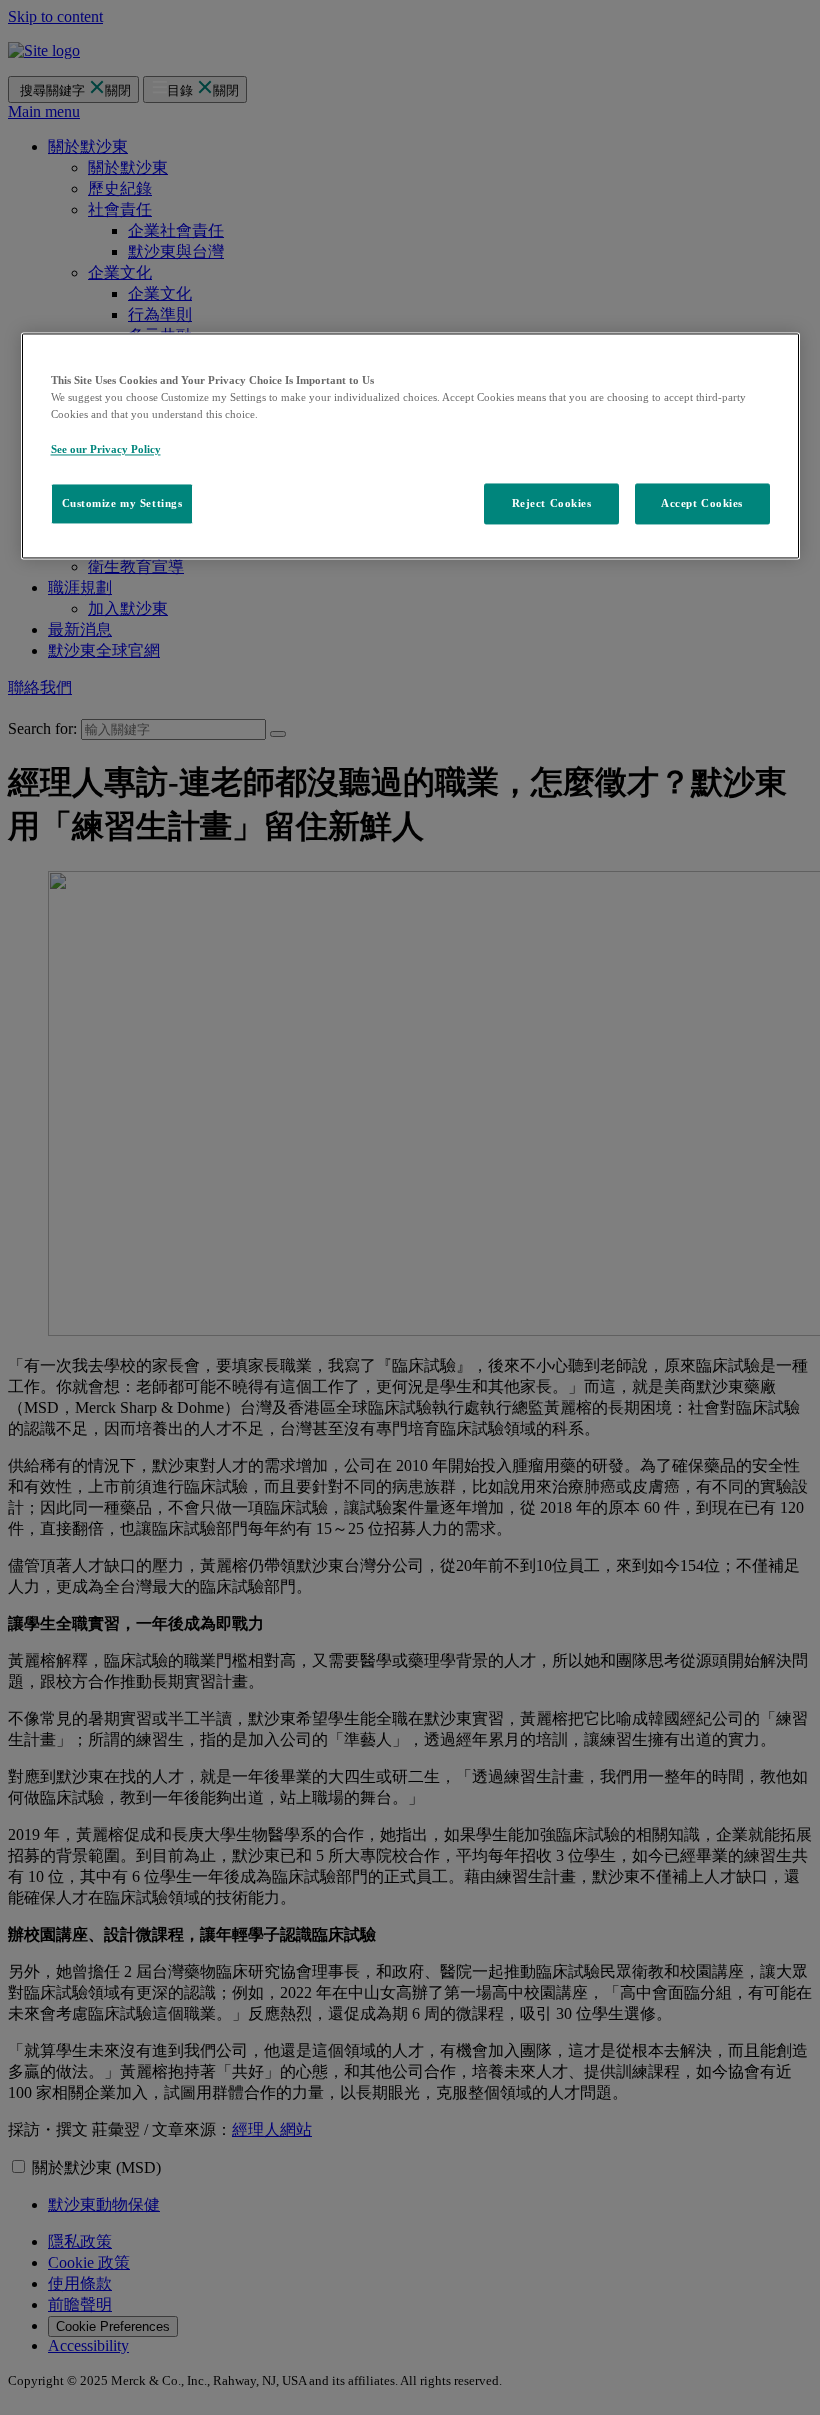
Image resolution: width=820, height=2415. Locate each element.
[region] (410, 446)
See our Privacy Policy (106, 449)
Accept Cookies (702, 503)
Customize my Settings (122, 503)
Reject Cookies (552, 503)
